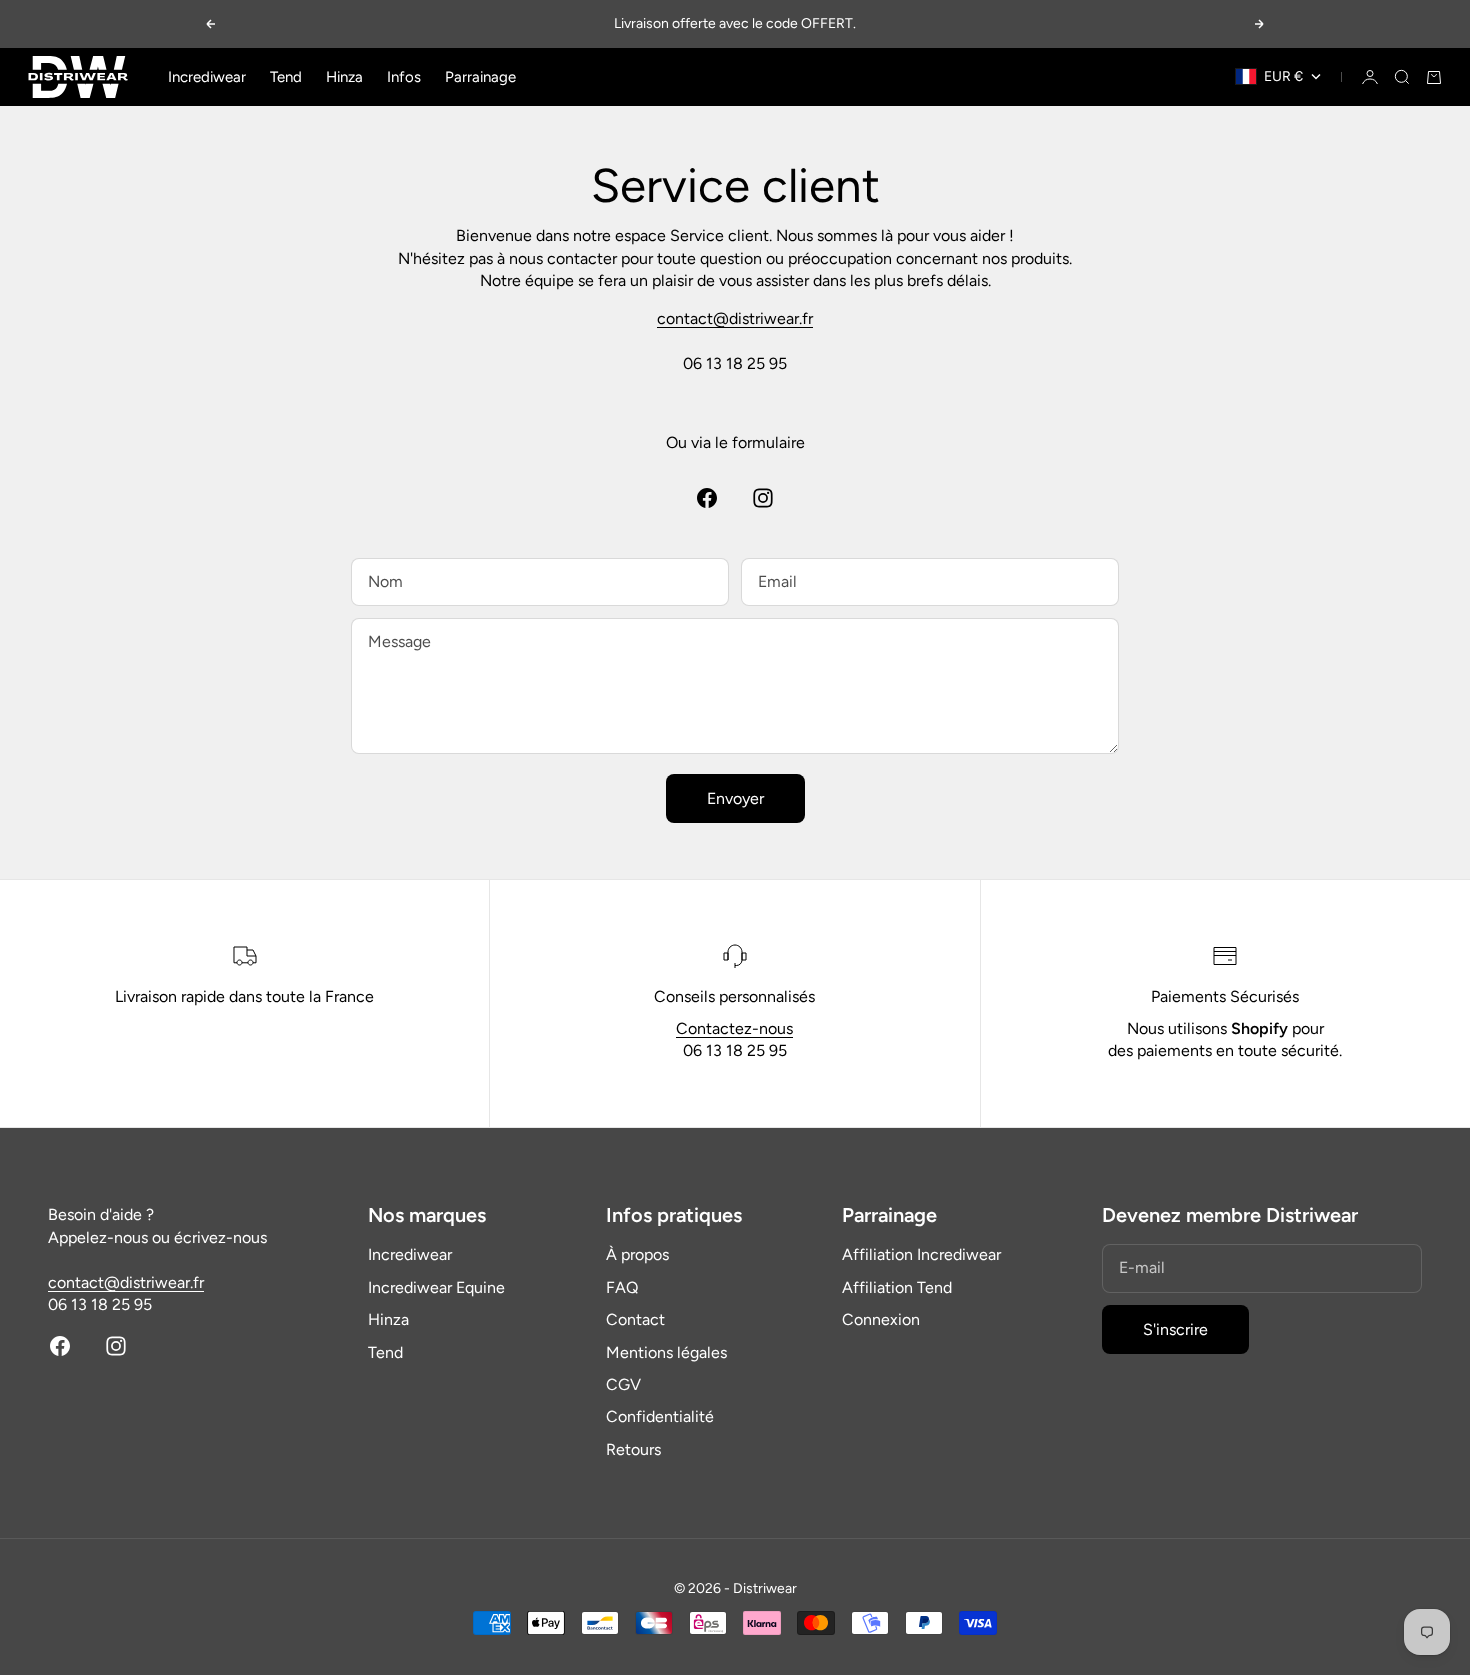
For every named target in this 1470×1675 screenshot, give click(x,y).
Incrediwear (207, 77)
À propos (637, 1254)
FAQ (622, 1287)
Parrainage (480, 77)
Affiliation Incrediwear (921, 1254)
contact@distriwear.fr (735, 318)
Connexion (881, 1319)
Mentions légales (666, 1352)
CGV (623, 1384)
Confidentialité (660, 1416)
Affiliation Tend (897, 1287)
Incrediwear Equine (436, 1287)
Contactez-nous (734, 1028)
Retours (633, 1449)
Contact (635, 1319)
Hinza (344, 77)
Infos (404, 77)
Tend (286, 77)
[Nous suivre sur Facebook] (707, 498)
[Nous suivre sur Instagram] (763, 498)
